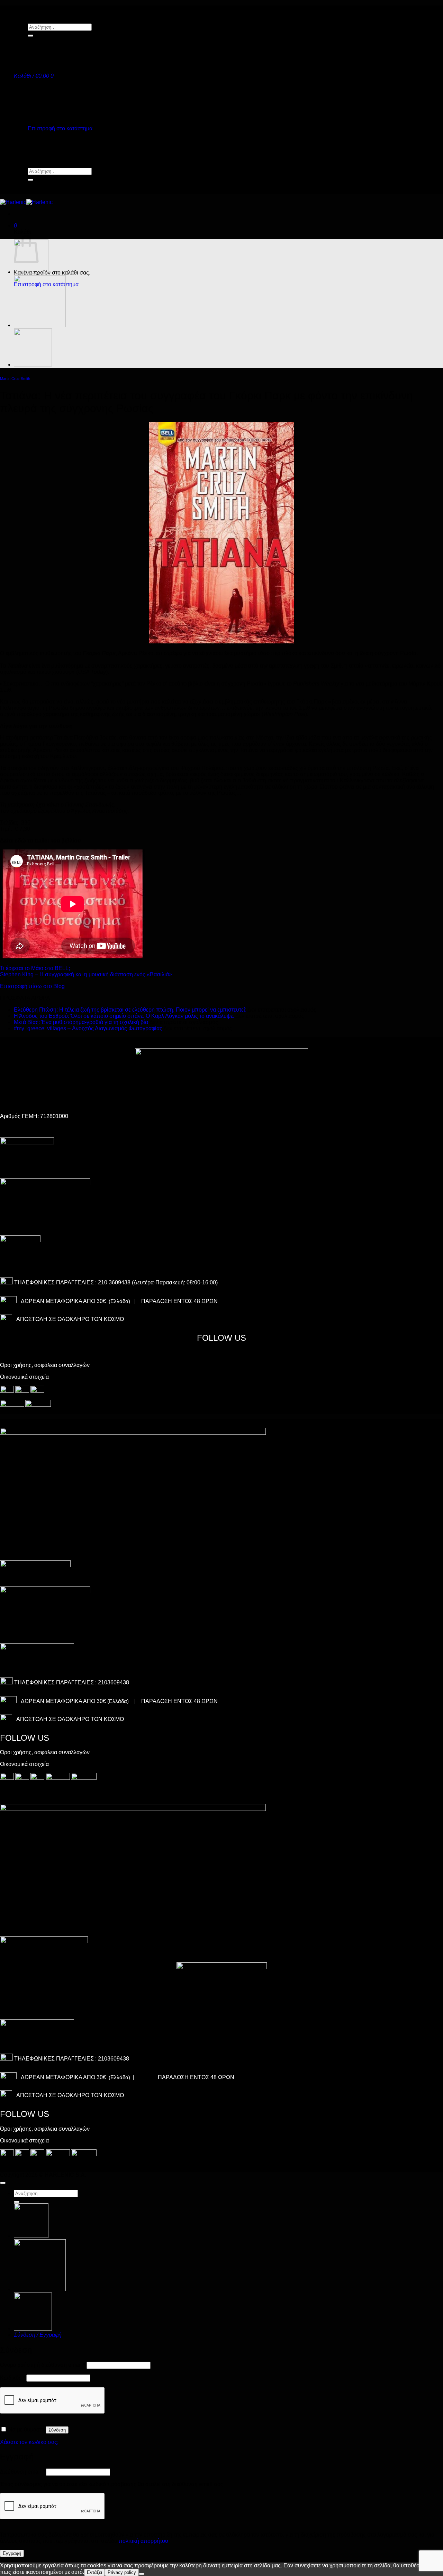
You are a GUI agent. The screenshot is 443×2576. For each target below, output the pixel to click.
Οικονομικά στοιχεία (24, 1377)
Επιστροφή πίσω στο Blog (32, 986)
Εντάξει (94, 2572)
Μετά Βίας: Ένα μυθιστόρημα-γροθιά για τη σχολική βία (81, 1022)
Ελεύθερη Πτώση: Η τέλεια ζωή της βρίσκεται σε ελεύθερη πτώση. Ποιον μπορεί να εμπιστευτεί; (130, 1010)
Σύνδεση (57, 2430)
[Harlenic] (26, 202)
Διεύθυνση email (22, 2472)
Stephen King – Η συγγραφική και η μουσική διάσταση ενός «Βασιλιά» (86, 974)
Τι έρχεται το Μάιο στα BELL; (35, 968)
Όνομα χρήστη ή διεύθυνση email (43, 2365)
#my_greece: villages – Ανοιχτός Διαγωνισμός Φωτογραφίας (88, 1028)
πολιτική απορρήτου (143, 2541)
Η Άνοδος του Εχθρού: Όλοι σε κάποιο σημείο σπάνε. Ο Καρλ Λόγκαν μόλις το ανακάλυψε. (124, 1016)
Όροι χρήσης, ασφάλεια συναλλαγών (45, 1365)
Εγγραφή (12, 2553)
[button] (34, 76)
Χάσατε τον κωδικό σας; (29, 2442)
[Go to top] (3, 2183)
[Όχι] (142, 2574)
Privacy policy (122, 2572)
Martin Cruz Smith (15, 379)
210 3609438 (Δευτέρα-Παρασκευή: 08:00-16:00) (158, 1282)
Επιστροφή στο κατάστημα (60, 128)
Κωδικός (12, 2378)
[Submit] (30, 36)
